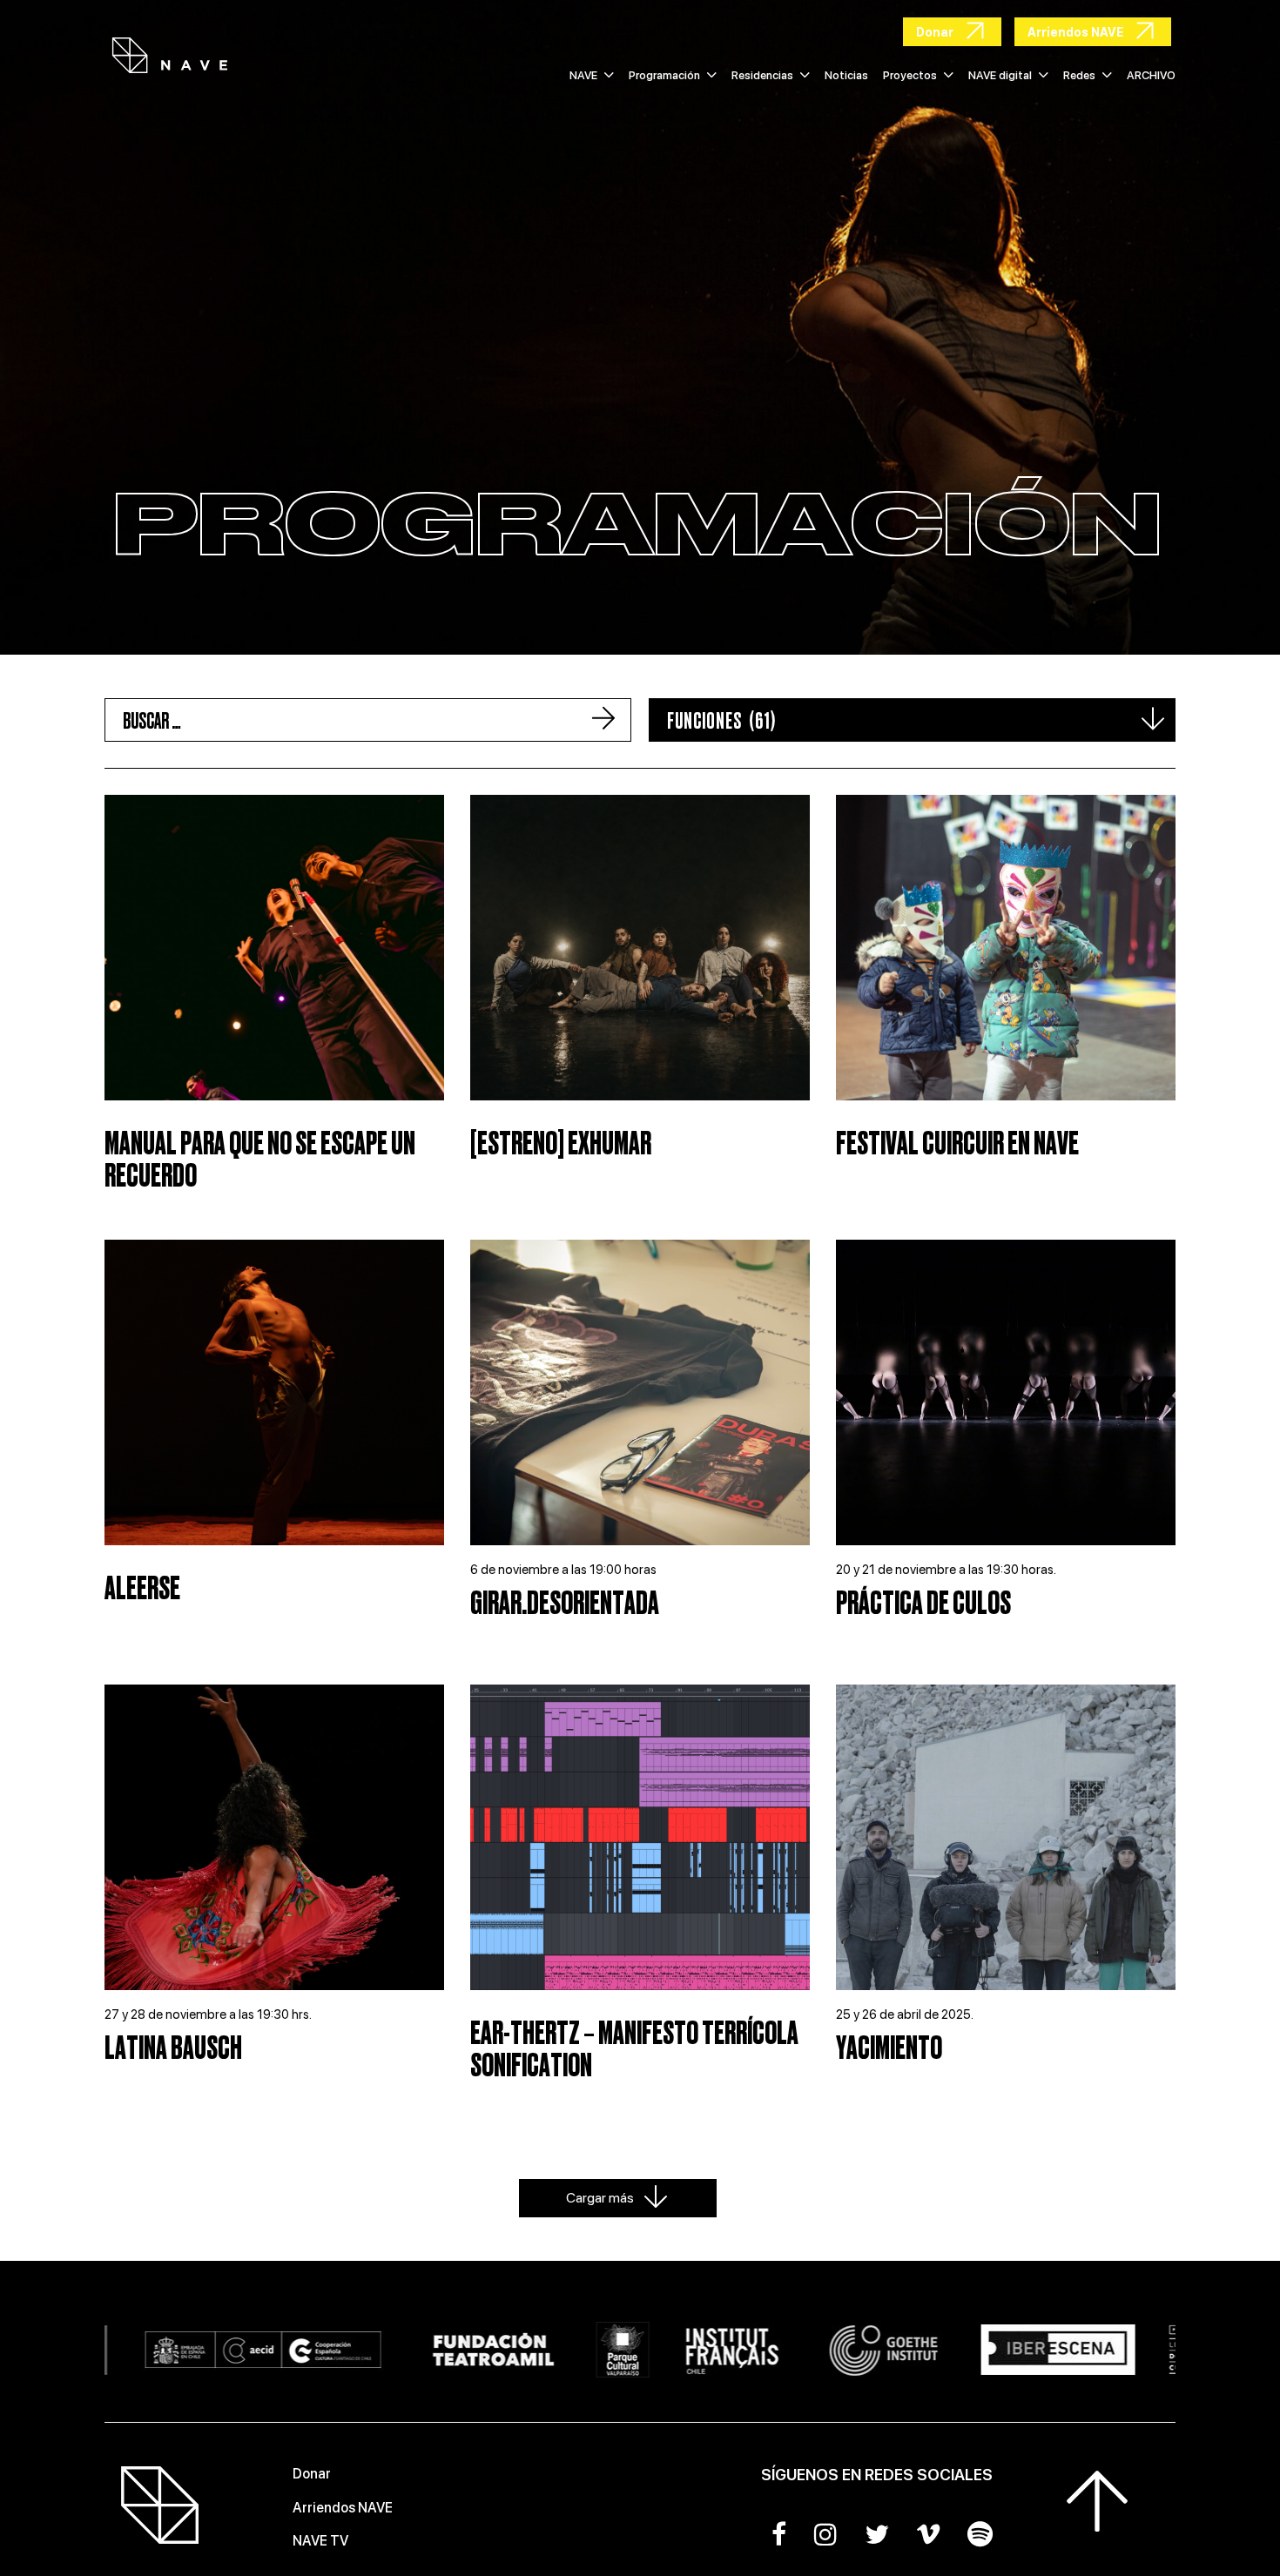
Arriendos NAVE (343, 2508)
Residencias (762, 75)
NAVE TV (320, 2541)
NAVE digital (1000, 75)
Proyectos (910, 75)
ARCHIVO (1151, 75)
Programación (664, 75)
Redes (1079, 75)
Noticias (846, 75)
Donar (312, 2474)
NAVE (583, 75)
